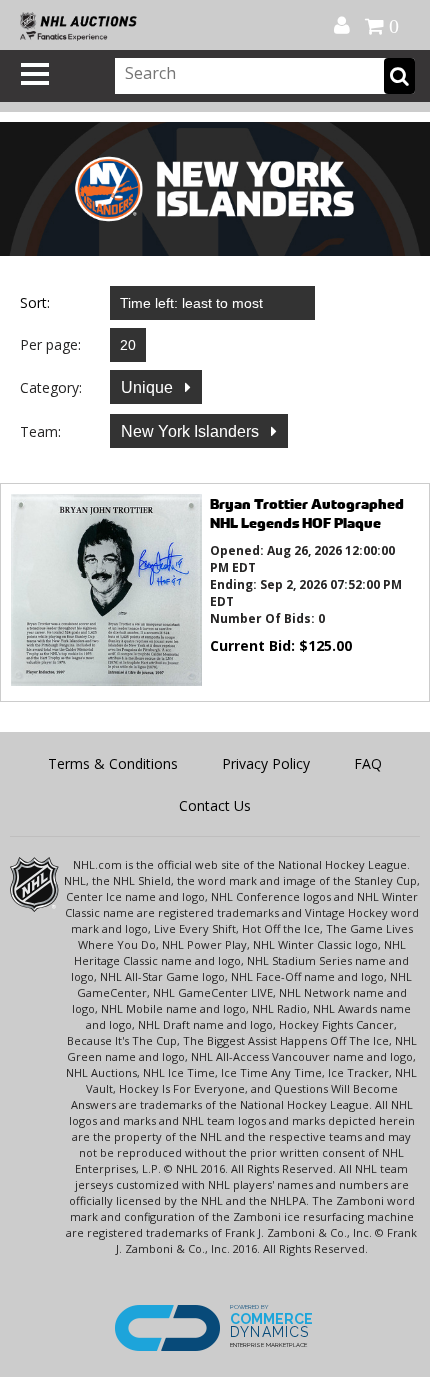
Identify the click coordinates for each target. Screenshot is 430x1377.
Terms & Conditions (113, 763)
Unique (149, 387)
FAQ (368, 763)
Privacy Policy (266, 763)
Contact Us (215, 805)
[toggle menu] (35, 74)
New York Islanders (192, 431)
